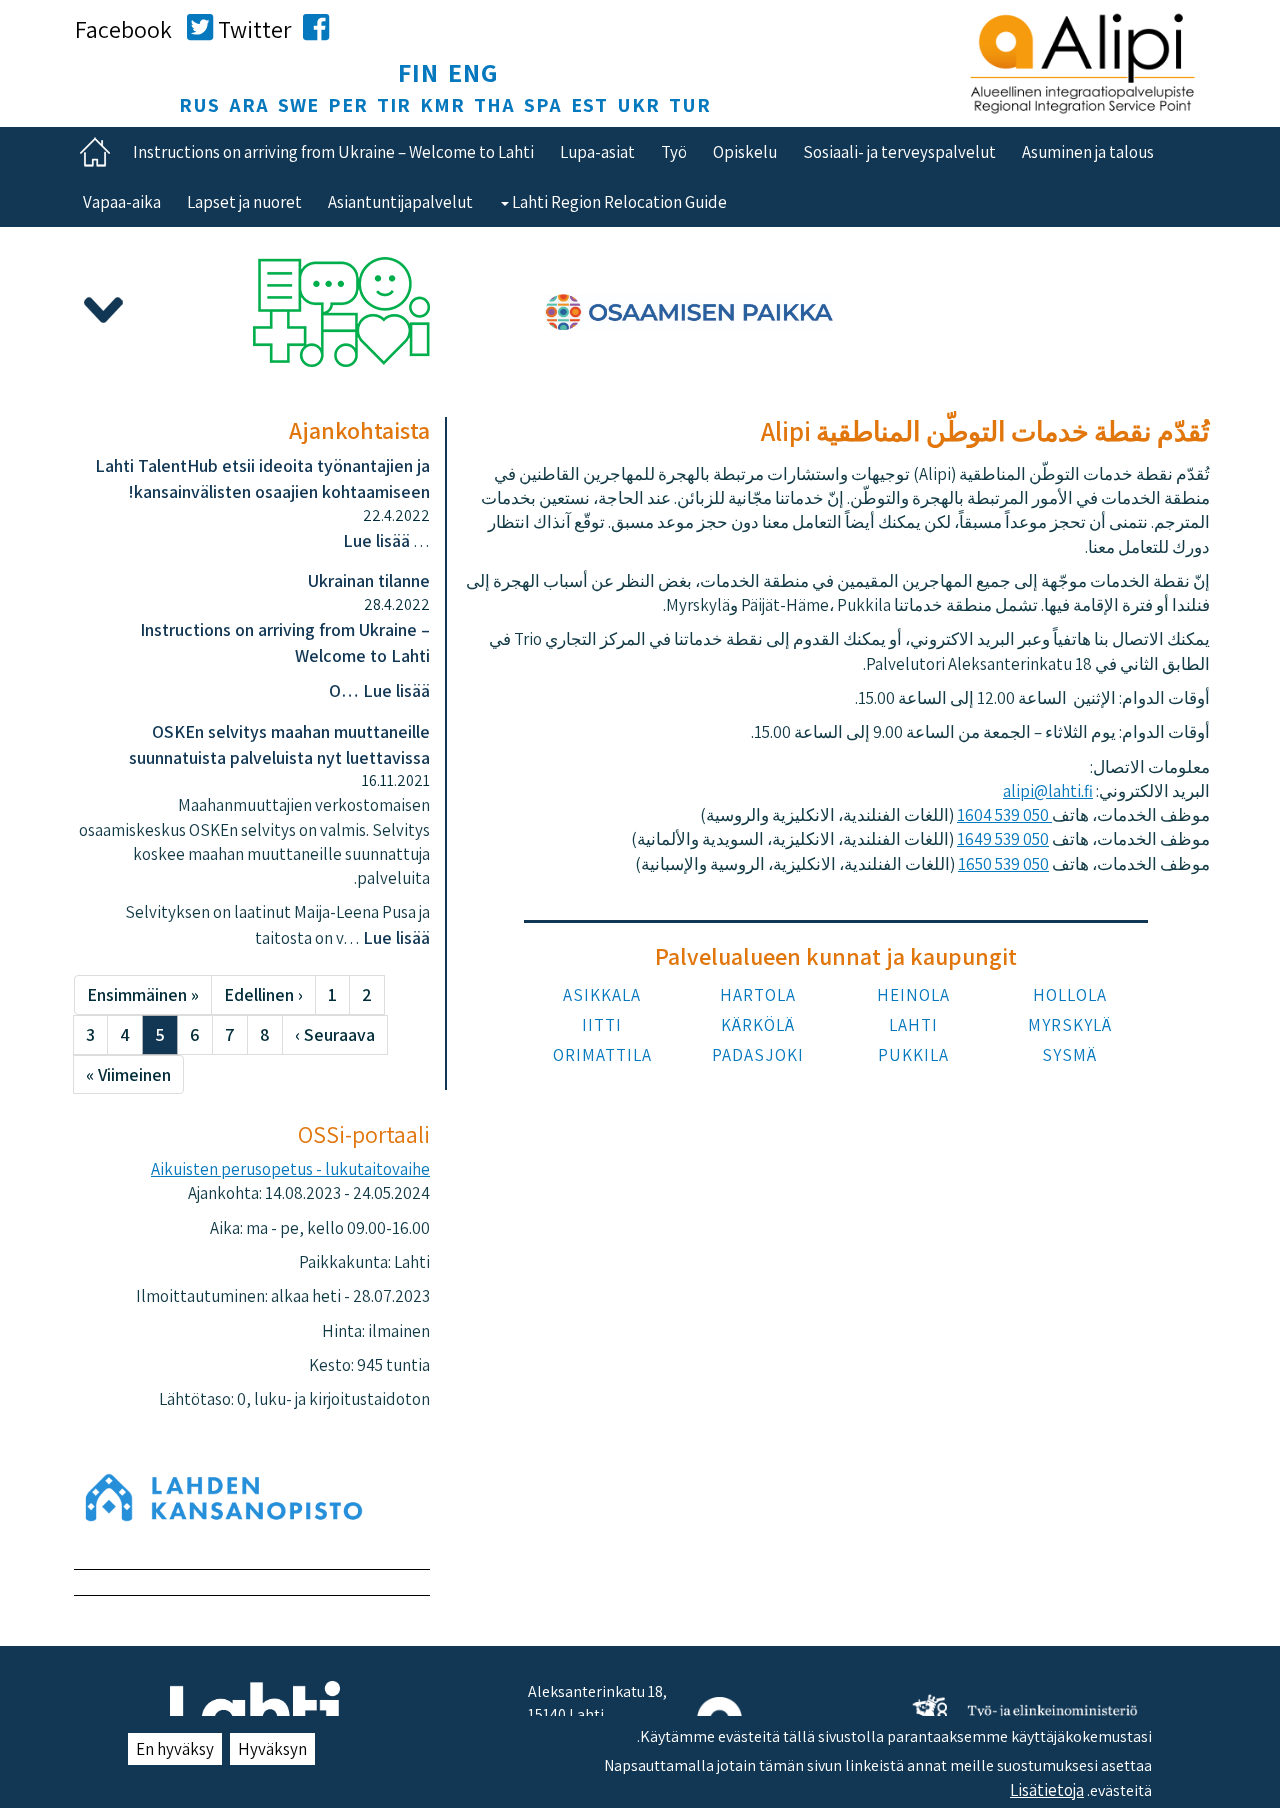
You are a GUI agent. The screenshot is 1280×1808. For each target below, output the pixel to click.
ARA (249, 105)
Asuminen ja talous (1088, 152)
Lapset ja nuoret (244, 202)
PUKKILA (913, 1055)
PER (348, 105)
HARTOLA (758, 995)
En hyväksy (175, 1749)
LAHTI (913, 1025)
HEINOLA (913, 995)
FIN (418, 72)
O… (346, 690)
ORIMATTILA (602, 1055)
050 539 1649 (1003, 839)
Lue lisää (376, 540)
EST (589, 105)
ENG (473, 72)
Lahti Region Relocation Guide (618, 202)
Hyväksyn (272, 1749)
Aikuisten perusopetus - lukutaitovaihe (290, 1169)
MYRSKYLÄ (1070, 1025)
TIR (394, 105)
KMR (442, 105)
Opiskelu (745, 152)
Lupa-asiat (597, 152)
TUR (690, 105)
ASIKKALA (602, 995)
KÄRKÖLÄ (758, 1025)
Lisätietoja (1047, 1789)
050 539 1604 (1004, 815)
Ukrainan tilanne (369, 580)
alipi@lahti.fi (1048, 791)
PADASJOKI (758, 1055)
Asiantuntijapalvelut (400, 202)
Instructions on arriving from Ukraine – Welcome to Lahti (333, 152)
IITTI (602, 1025)
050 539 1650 (1003, 864)
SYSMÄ (1069, 1055)
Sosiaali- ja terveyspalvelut (899, 152)
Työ (674, 152)
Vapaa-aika (122, 202)
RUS (199, 105)
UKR (638, 105)
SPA (543, 105)
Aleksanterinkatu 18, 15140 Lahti (597, 1703)
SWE (298, 105)
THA (494, 105)
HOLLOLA (1070, 995)
